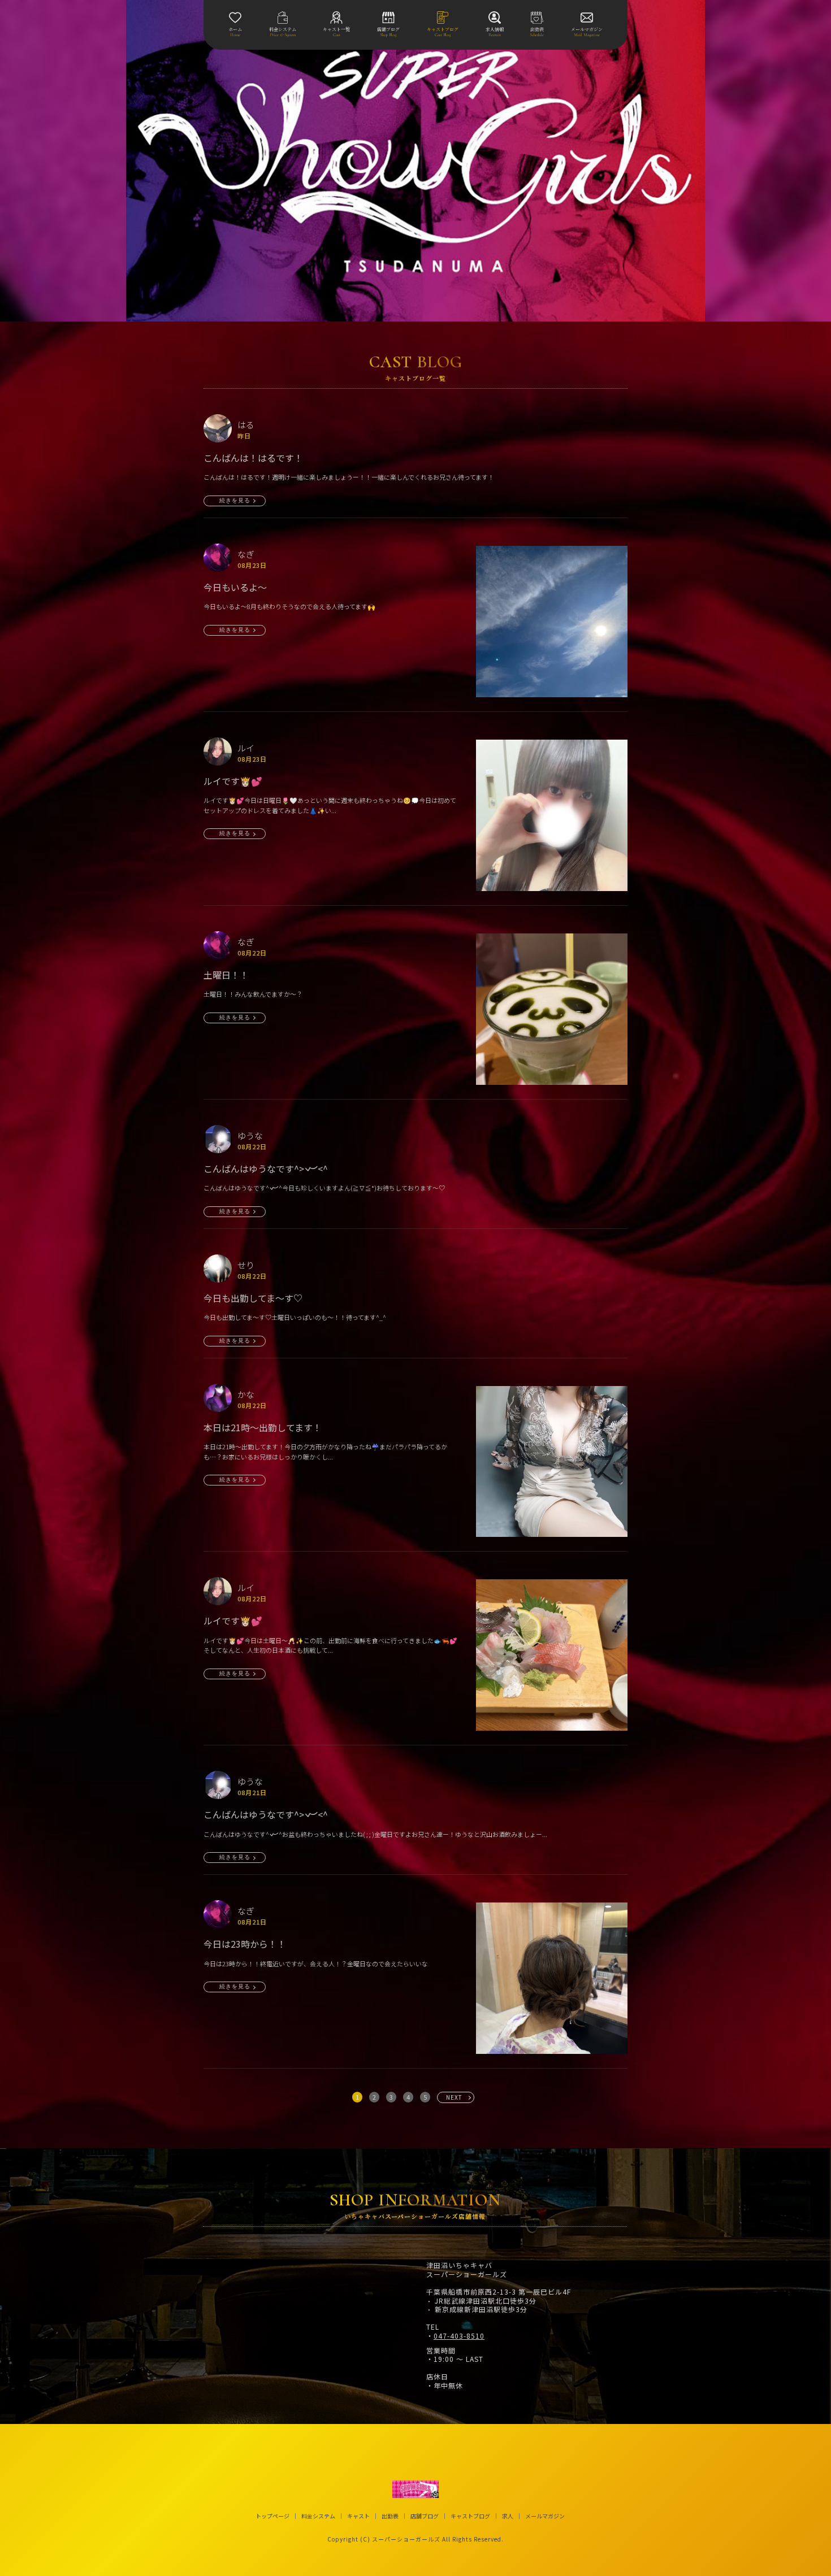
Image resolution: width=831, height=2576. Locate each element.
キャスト (358, 2516)
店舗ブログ (425, 2516)
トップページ (272, 2516)
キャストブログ (470, 2516)
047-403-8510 (459, 2336)
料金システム (318, 2516)
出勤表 (390, 2516)
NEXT (454, 2097)
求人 (508, 2516)
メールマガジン (545, 2516)
